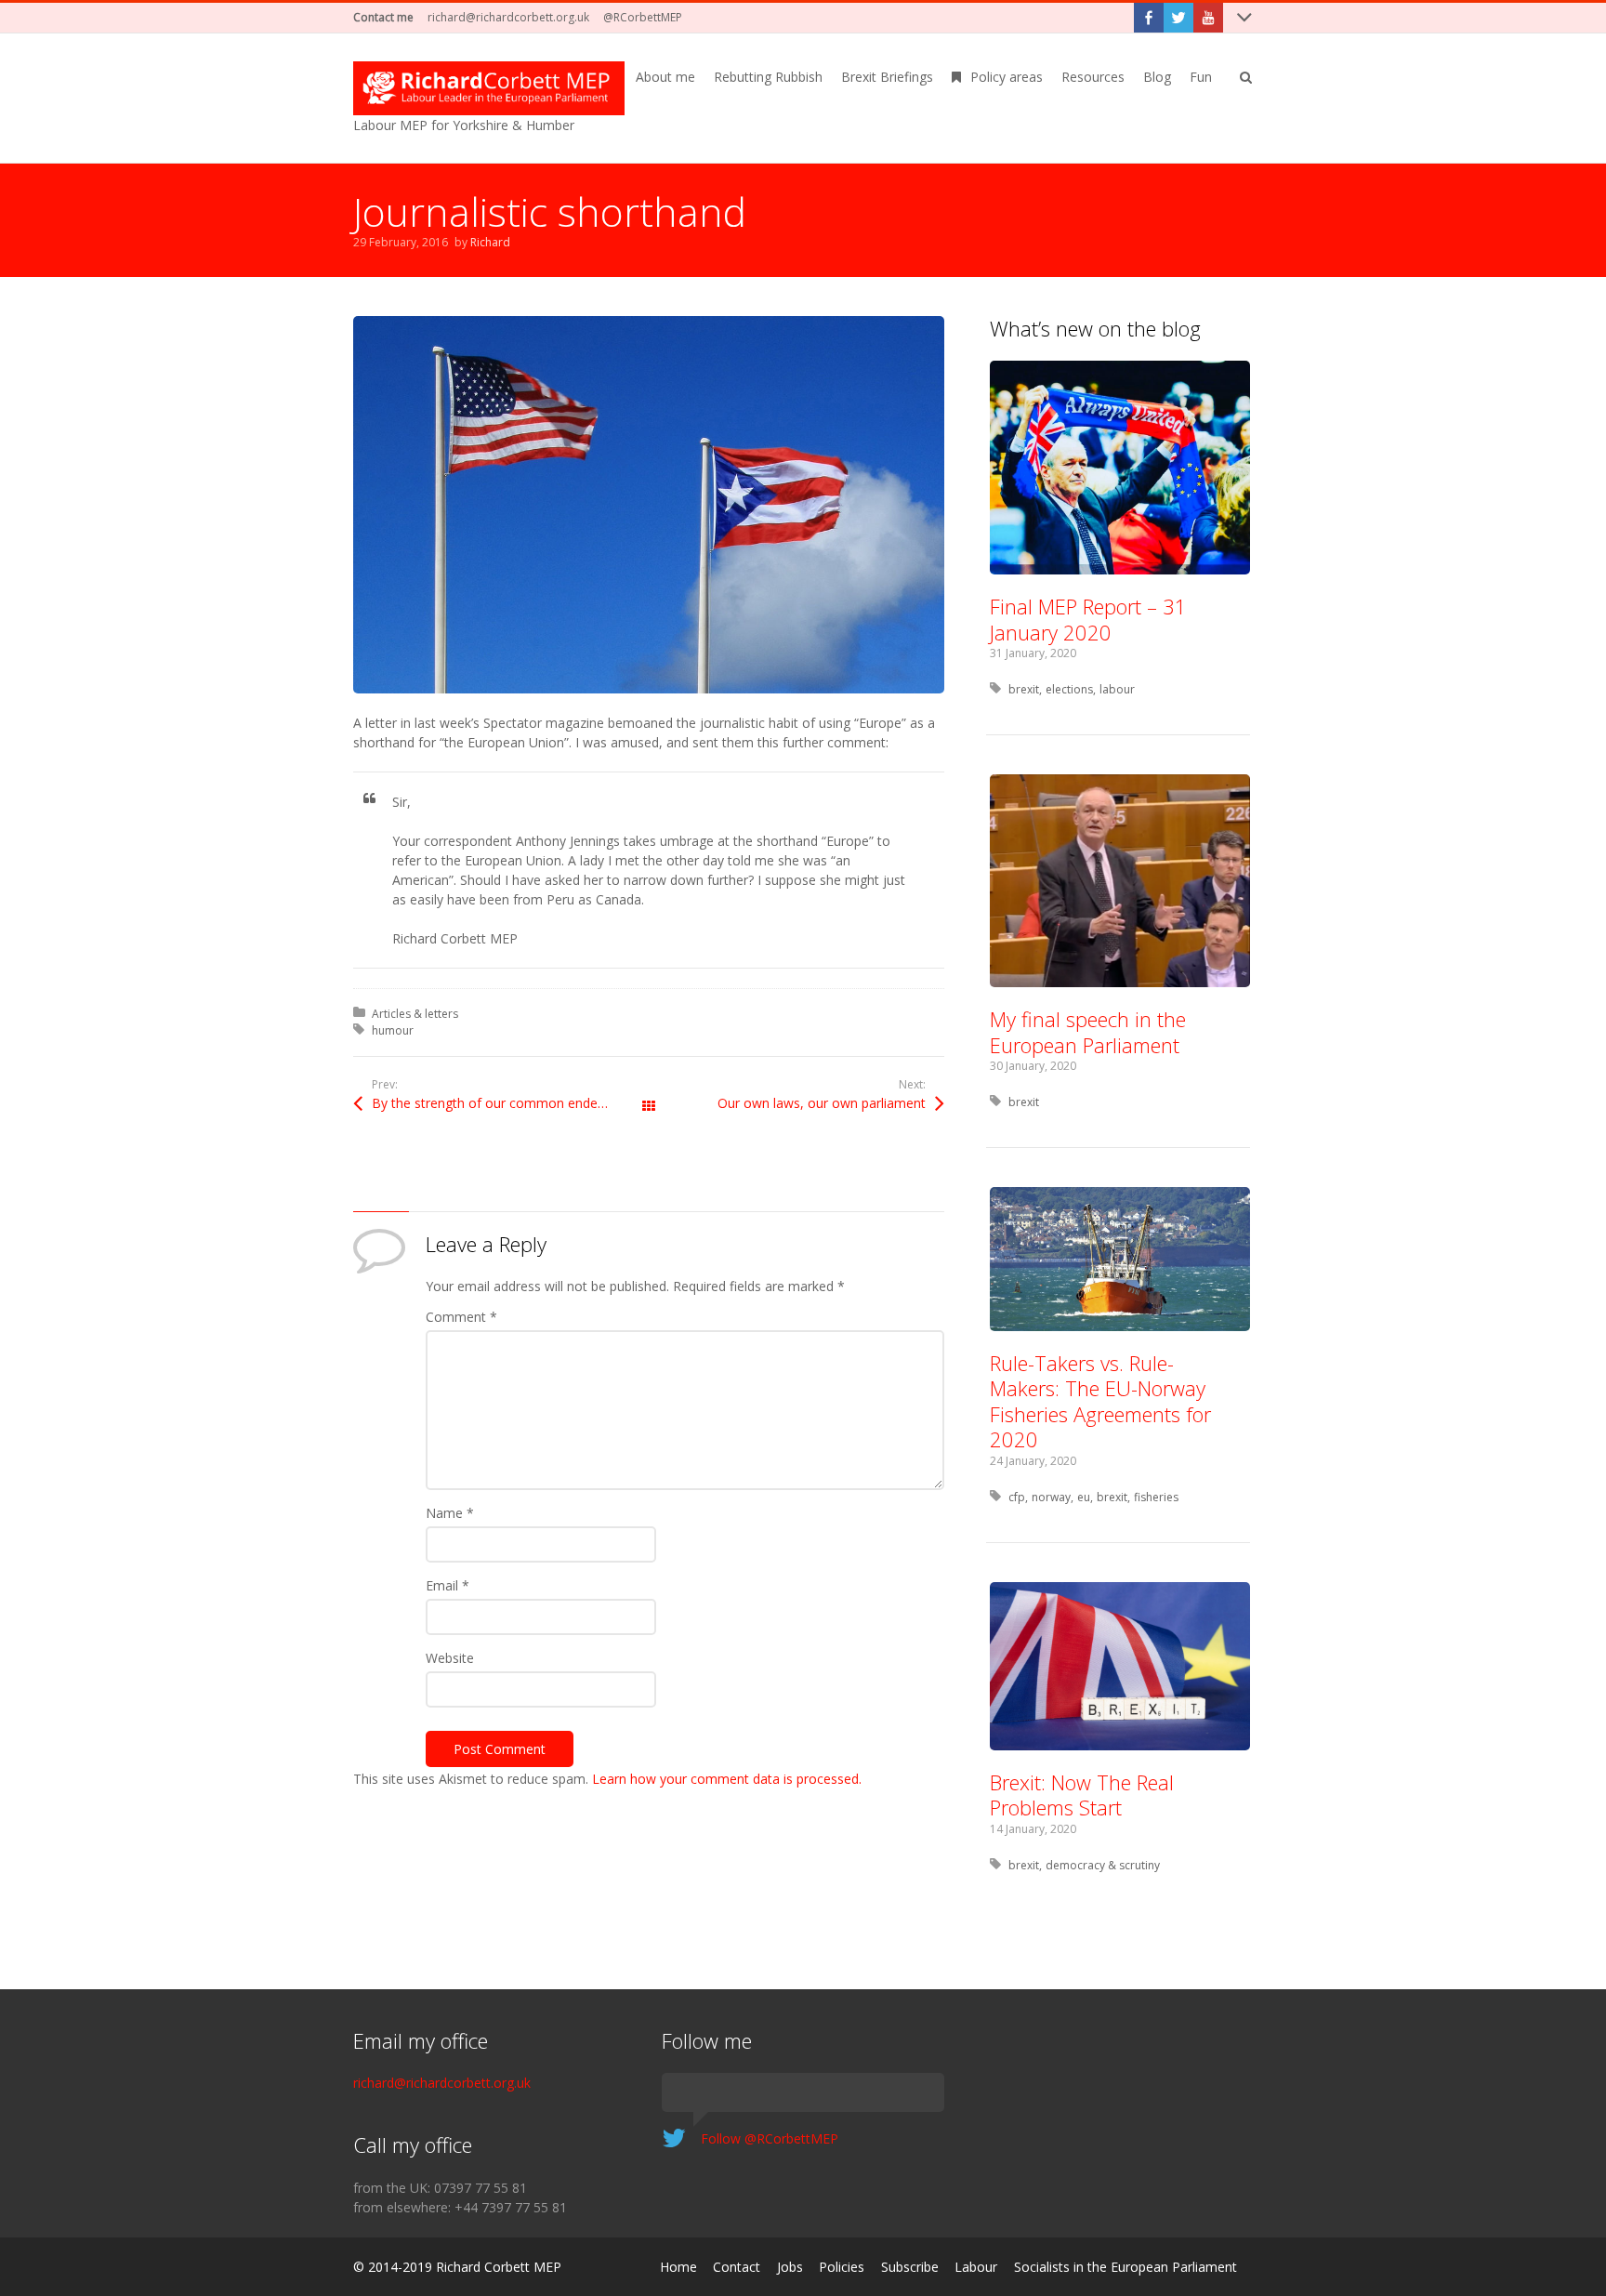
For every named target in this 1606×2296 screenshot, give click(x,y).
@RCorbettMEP (643, 17)
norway (1051, 1497)
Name (450, 1513)
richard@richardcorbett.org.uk (508, 17)
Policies (842, 2267)
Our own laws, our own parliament (822, 1103)
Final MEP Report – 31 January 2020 (1088, 619)
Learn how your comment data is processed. (727, 1779)
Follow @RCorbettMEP (770, 2138)
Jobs (790, 2267)
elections (1069, 689)
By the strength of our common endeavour (502, 1103)
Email (448, 1585)
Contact (737, 2267)
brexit (1024, 689)
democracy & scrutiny (1103, 1865)
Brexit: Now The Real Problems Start (1082, 1795)
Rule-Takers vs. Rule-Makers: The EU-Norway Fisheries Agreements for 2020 (1100, 1401)
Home (678, 2267)
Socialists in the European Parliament (1126, 2267)
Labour (976, 2267)
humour (393, 1030)
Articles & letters (415, 1014)
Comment (461, 1317)
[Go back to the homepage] (489, 88)
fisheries (1156, 1497)
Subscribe (910, 2267)
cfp (1017, 1497)
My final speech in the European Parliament (1088, 1032)
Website (450, 1658)
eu (1084, 1497)
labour (1117, 689)
